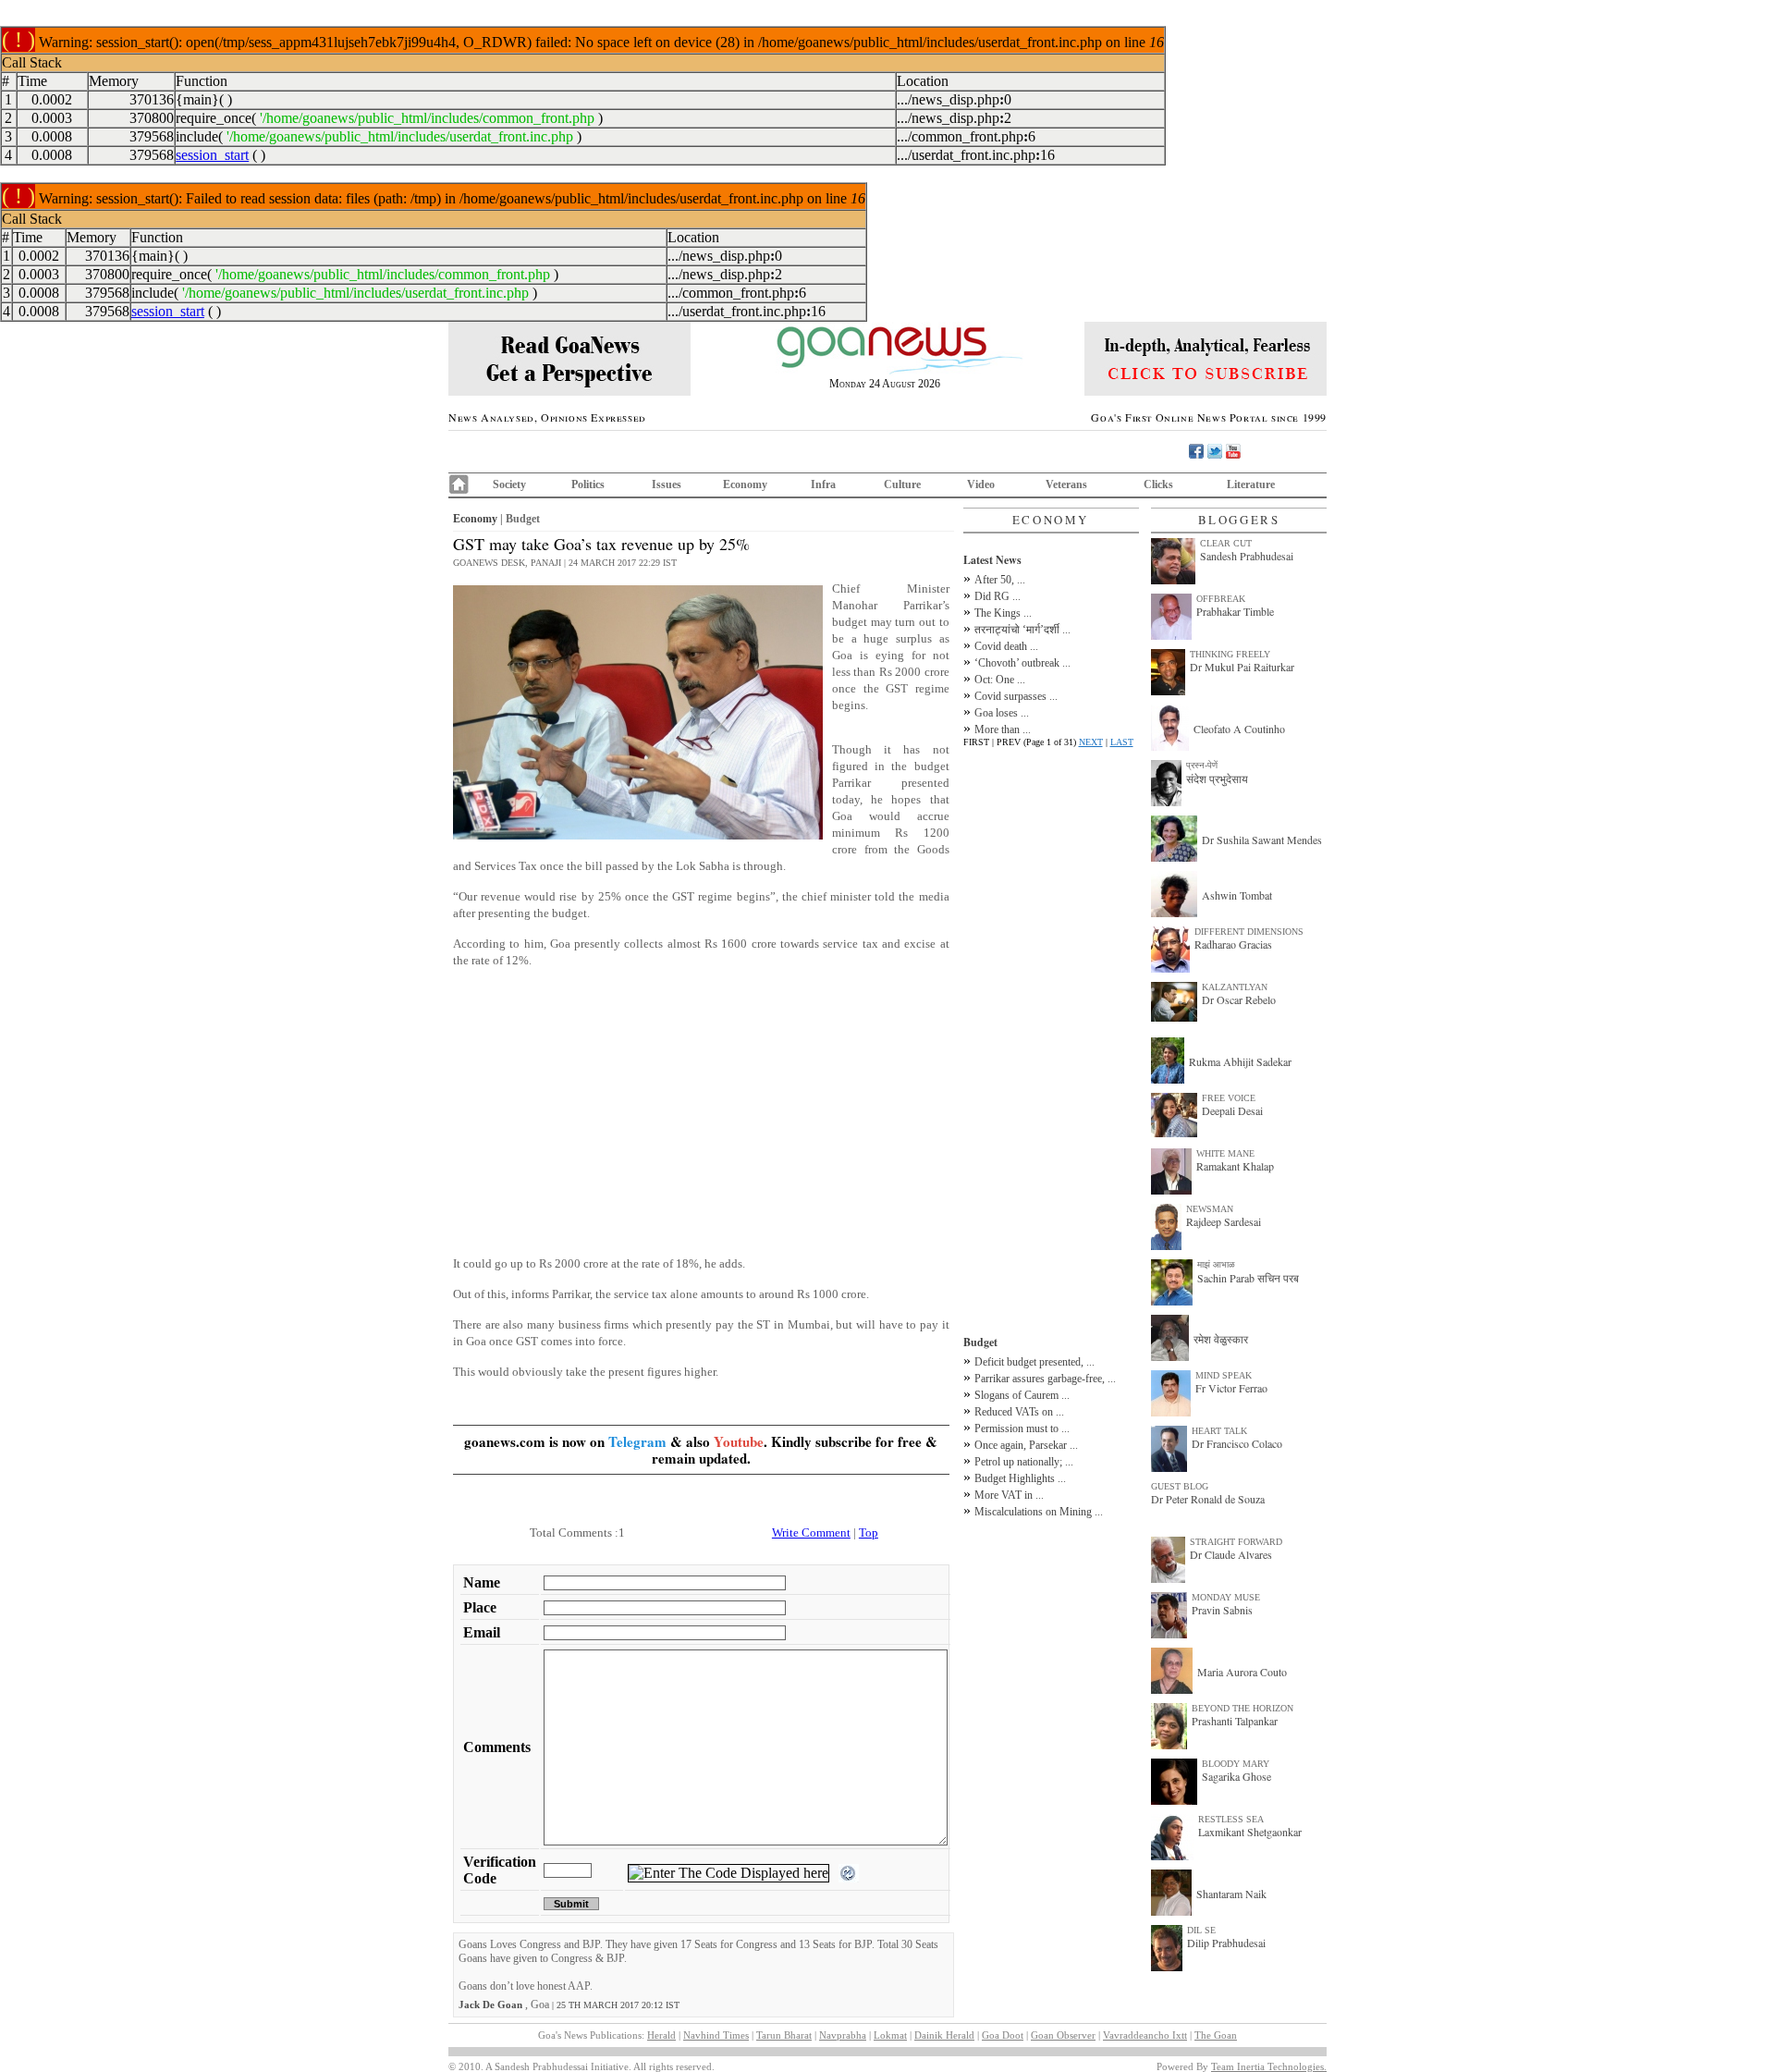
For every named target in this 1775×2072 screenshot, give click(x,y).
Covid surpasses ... (1016, 696)
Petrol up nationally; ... (1024, 1462)
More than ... (1003, 729)
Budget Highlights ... (1020, 1478)
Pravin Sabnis (1222, 1610)
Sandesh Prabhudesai (1247, 556)
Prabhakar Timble (1235, 611)
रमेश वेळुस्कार (1221, 1339)
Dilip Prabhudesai (1226, 1943)
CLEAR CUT (1226, 543)
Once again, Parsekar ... (1026, 1445)
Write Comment (811, 1533)
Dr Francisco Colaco (1237, 1443)
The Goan (1216, 2035)
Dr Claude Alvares (1231, 1554)
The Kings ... (1003, 613)
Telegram (637, 1441)
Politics (588, 484)
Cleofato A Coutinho (1239, 729)
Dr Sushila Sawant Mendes (1262, 840)
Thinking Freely (1230, 654)
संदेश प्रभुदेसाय (1217, 779)
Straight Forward (1236, 1542)
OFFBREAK (1221, 599)
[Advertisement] (701, 1112)
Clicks (1158, 484)
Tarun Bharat (784, 2035)
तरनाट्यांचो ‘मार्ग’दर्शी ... (1022, 630)
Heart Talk (1219, 1431)
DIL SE (1201, 1930)
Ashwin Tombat (1237, 895)
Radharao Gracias (1233, 944)
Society (509, 484)
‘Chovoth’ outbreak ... (1022, 663)
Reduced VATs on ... (1019, 1412)
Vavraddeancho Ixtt (1145, 2035)
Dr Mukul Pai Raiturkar (1242, 667)
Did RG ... (998, 596)
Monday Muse (1226, 1597)
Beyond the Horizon (1242, 1708)
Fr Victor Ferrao (1231, 1388)
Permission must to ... (1022, 1428)
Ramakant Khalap (1235, 1166)
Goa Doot (1003, 2035)
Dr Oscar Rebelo (1239, 999)
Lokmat (890, 2035)
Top (869, 1533)
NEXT (1091, 742)
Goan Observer (1063, 2035)
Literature (1251, 484)
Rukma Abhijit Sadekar (1240, 1061)
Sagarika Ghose (1236, 1776)
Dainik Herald (944, 2035)
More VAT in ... (1009, 1495)
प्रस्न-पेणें (1202, 765)
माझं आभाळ (1216, 1264)
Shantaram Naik (1231, 1894)
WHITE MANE (1225, 1153)
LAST (1122, 742)
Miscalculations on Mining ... (1039, 1512)
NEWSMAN (1210, 1209)
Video (981, 484)
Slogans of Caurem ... (1022, 1395)
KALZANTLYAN (1235, 987)
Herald (661, 2035)
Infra (823, 484)
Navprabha (843, 2035)
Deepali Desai (1232, 1110)
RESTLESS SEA (1231, 1819)
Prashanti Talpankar (1235, 1721)
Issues (667, 484)
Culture (902, 484)
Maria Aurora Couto (1242, 1672)
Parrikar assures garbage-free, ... (1045, 1379)
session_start (212, 155)
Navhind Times (716, 2035)
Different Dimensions (1249, 932)
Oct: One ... (1000, 680)
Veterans (1066, 484)
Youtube (739, 1441)
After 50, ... (1000, 580)
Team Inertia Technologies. (1269, 2066)
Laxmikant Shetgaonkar (1250, 1832)
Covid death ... (1006, 646)
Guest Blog (1180, 1486)
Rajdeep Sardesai (1224, 1221)
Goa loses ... (1002, 713)
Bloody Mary (1236, 1764)
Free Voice (1229, 1098)
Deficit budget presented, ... (1034, 1362)
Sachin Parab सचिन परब (1248, 1278)
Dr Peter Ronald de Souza (1208, 1499)
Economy (745, 484)
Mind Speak (1224, 1375)
